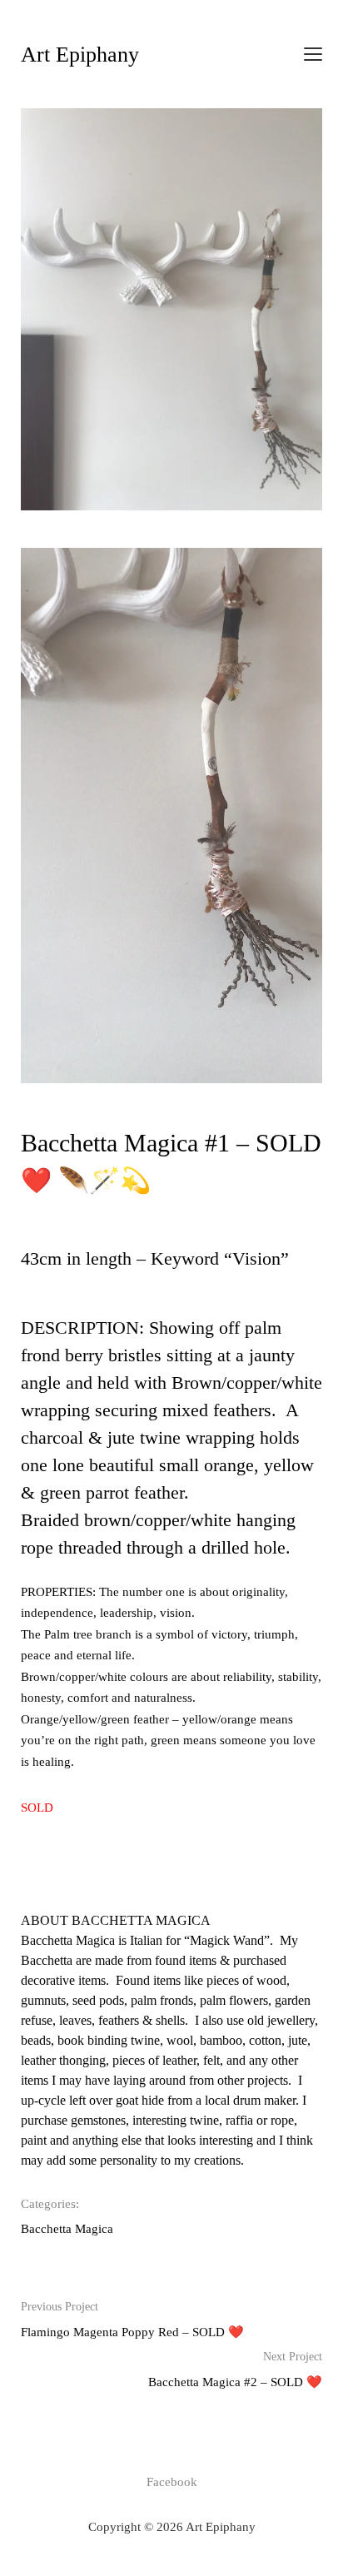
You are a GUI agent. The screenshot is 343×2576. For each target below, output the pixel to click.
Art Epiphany (80, 55)
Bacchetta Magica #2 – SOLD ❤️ (235, 2370)
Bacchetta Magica (67, 2229)
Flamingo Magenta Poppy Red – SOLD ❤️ (132, 2320)
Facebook (172, 2482)
